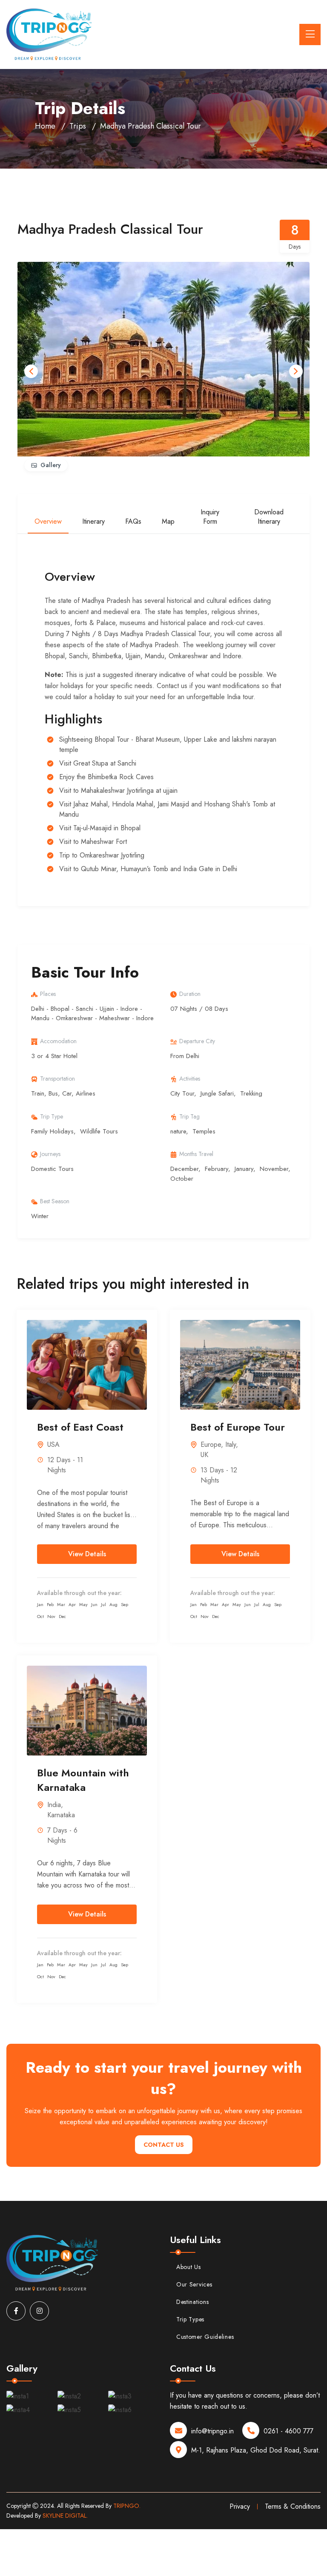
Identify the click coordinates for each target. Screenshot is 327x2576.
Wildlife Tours (99, 1131)
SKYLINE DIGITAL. (65, 2516)
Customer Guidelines (205, 2337)
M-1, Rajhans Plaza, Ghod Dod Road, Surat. (256, 2450)
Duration (190, 994)
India (54, 1805)
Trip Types (190, 2319)
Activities (190, 1079)
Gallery (51, 465)
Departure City (197, 1041)
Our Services (194, 2284)
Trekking (251, 1093)
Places (48, 994)
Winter (40, 1216)
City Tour (182, 1093)
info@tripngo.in (212, 2431)
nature (178, 1131)
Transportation (57, 1079)
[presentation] (31, 371)
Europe (211, 1444)
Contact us (164, 2145)
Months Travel (196, 1154)
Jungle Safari (217, 1093)
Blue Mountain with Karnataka (83, 1780)
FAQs (133, 521)
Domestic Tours (52, 1169)
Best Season (55, 1201)
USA (53, 1444)
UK (204, 1455)
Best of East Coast (80, 1427)
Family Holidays (52, 1131)
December (184, 1169)
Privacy (240, 2506)
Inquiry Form (210, 517)
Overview (48, 521)
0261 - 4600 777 (288, 2431)
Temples (204, 1131)
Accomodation (58, 1041)
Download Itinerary (269, 517)
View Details (87, 1554)
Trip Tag (189, 1116)
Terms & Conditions (293, 2506)
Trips (78, 126)
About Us (189, 2267)
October (182, 1179)
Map (168, 521)
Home (45, 126)
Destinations (192, 2302)
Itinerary (93, 521)
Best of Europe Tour (238, 1427)
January (244, 1169)
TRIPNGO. (127, 2506)
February (217, 1169)
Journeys (50, 1154)
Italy (231, 1444)
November (274, 1169)
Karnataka (61, 1815)
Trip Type (52, 1116)
